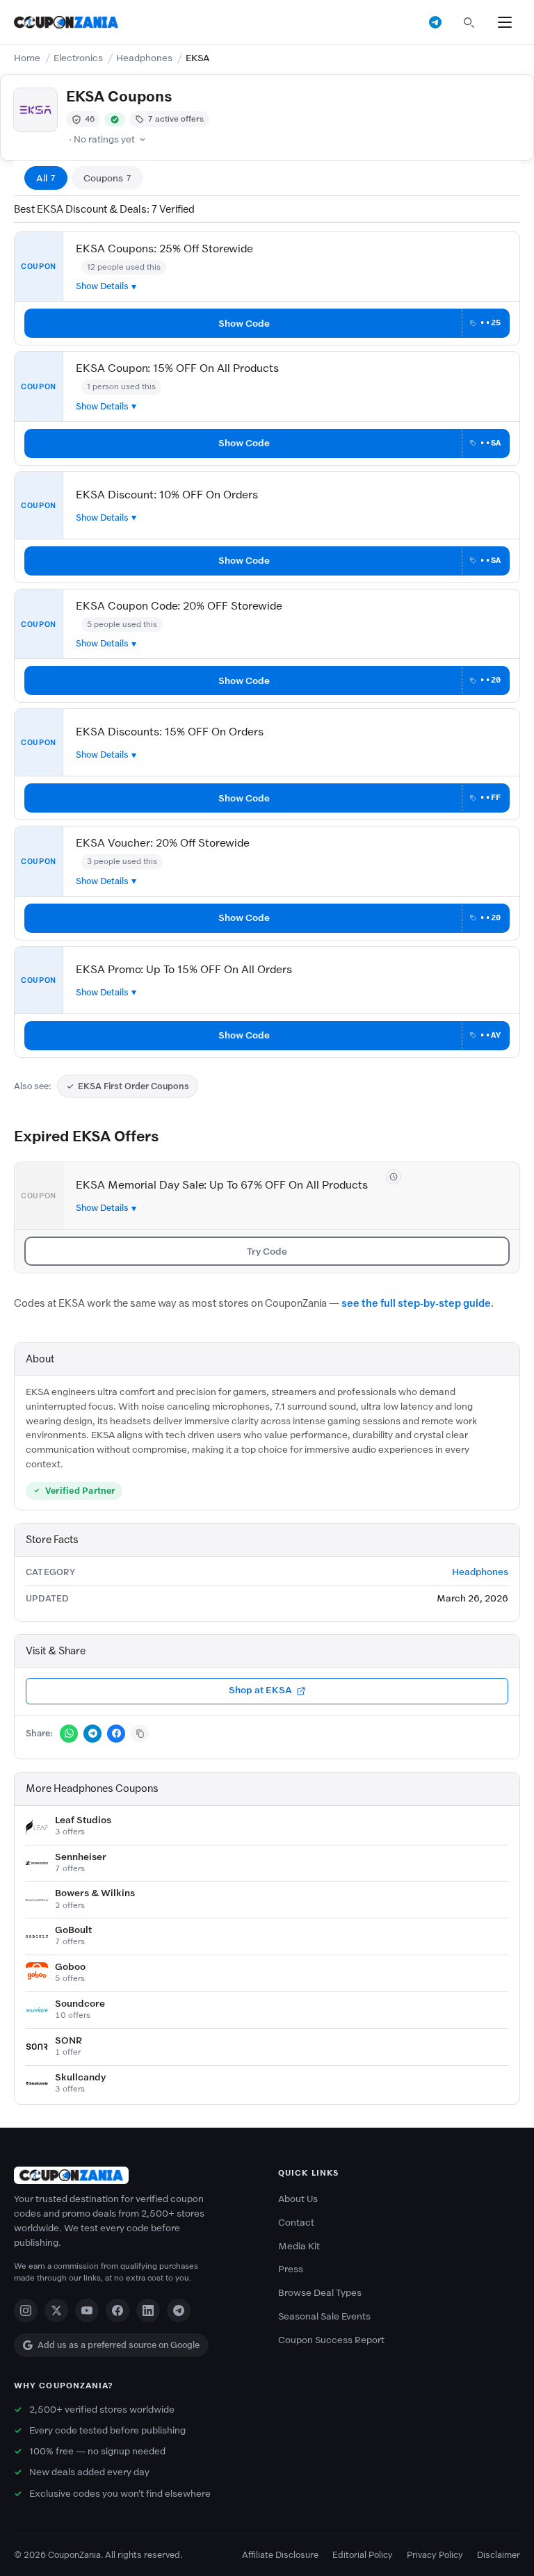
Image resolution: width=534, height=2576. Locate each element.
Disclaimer (499, 2555)
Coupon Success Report (331, 2340)
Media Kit (299, 2246)
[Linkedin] (148, 2310)
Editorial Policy (363, 2555)
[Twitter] (56, 2310)
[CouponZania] (135, 2175)
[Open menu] (505, 22)
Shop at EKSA (260, 1690)
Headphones (144, 58)
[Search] (469, 22)
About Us (298, 2199)
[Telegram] (179, 2310)
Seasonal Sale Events (324, 2316)
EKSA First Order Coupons (133, 1086)
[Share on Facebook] (116, 1734)
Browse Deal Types (320, 2293)
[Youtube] (87, 2310)
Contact (296, 2223)
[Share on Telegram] (92, 1734)
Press (291, 2269)
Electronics (78, 58)
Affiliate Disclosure (280, 2555)
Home (27, 58)
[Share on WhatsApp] (69, 1734)
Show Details (102, 286)
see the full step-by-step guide (416, 1303)
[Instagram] (26, 2310)
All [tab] (46, 178)
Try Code (267, 1252)
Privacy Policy (435, 2555)
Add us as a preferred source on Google (119, 2345)
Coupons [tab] (107, 178)
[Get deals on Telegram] (435, 22)
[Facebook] (118, 2310)
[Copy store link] (140, 1734)
